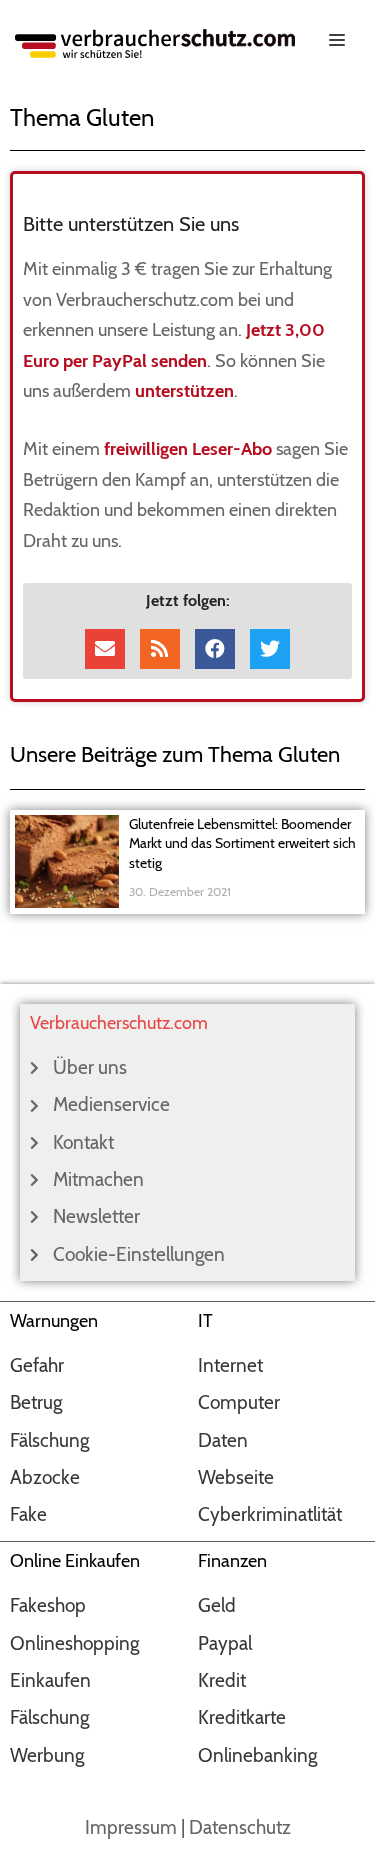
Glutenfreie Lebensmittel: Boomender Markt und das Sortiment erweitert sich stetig (242, 843)
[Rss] (160, 649)
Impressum (131, 1827)
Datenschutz (240, 1827)
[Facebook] (215, 649)
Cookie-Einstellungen (139, 1254)
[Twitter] (270, 649)
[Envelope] (105, 649)
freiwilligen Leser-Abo (188, 449)
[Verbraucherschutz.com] (155, 41)
